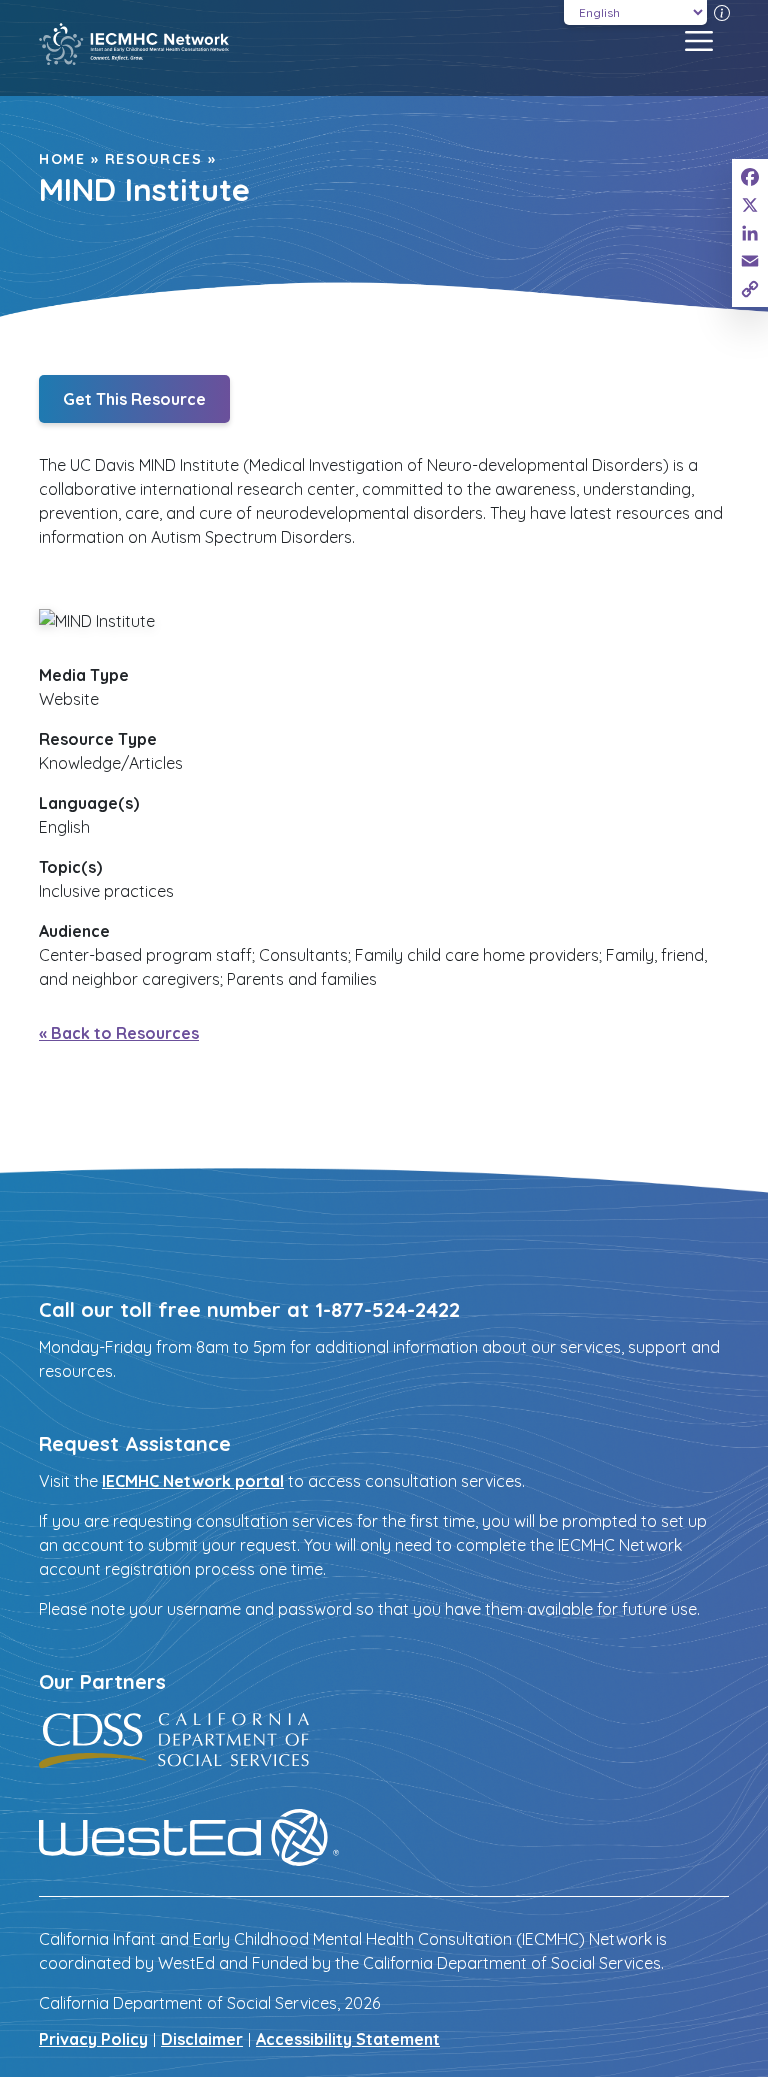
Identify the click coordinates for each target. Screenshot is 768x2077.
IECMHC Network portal (193, 1481)
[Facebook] (750, 177)
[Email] (750, 261)
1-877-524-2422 (387, 1309)
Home (62, 159)
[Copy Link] (750, 289)
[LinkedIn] (750, 233)
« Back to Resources (119, 1033)
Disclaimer (202, 2039)
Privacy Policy (93, 2039)
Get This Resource (134, 399)
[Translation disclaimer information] (722, 12)
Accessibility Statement (348, 2039)
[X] (750, 205)
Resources (154, 159)
